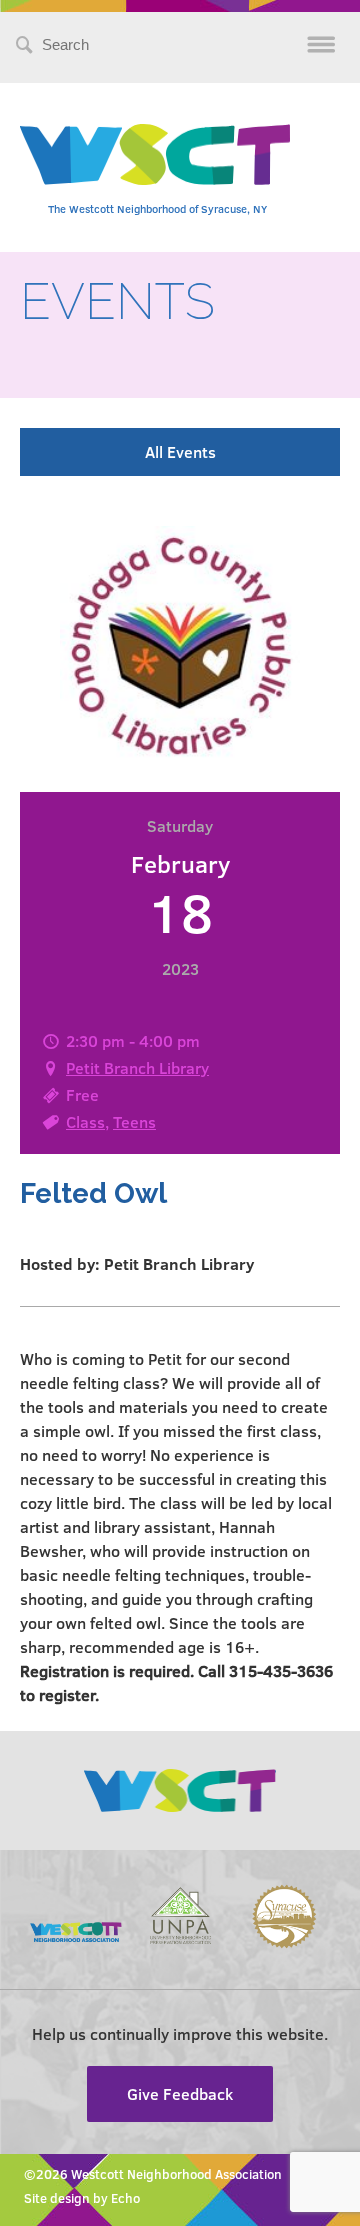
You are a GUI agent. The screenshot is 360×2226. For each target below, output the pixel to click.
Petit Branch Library (137, 1067)
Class (85, 1121)
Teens (134, 1121)
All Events (180, 451)
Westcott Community (155, 154)
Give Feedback (180, 2093)
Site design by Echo (82, 2198)
